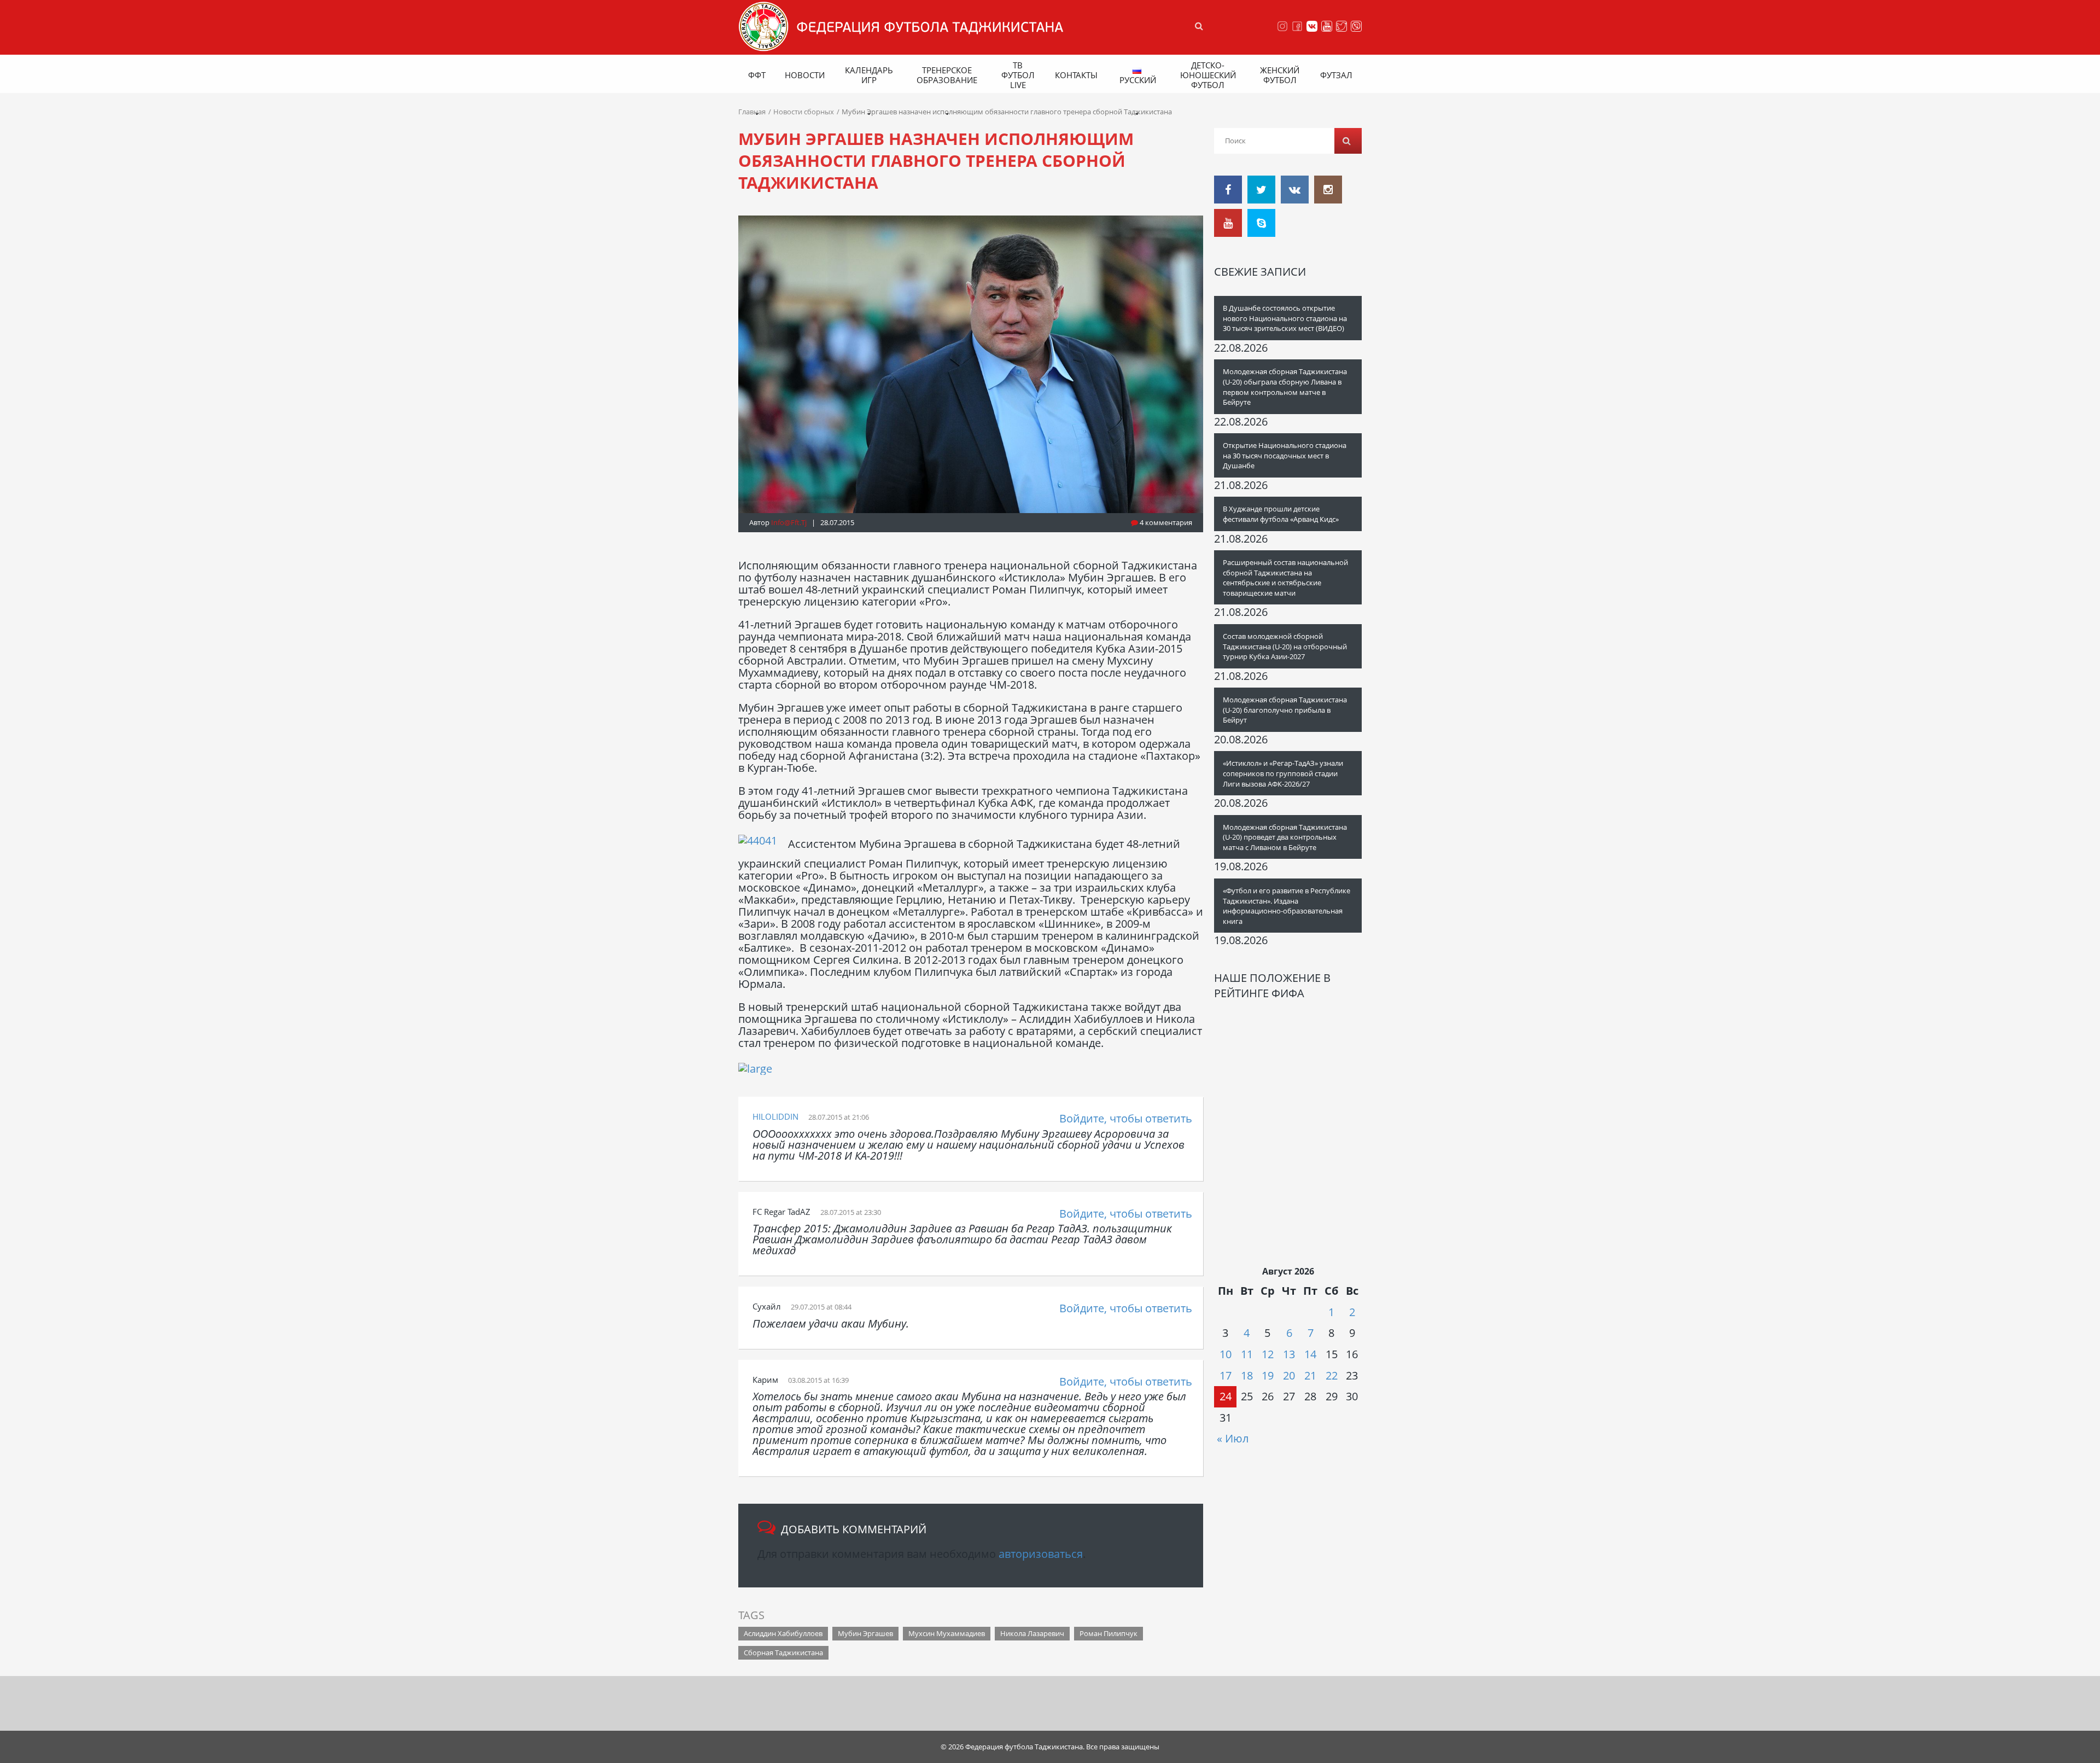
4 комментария (1165, 522)
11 (1247, 1354)
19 (1268, 1375)
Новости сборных (804, 112)
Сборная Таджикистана (783, 1653)
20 (1289, 1375)
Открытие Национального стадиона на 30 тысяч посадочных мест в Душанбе (1285, 455)
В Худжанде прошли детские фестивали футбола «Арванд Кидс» (1281, 514)
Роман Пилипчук (1109, 1633)
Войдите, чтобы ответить (1126, 1118)
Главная (752, 112)
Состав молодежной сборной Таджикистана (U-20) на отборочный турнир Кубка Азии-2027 (1285, 646)
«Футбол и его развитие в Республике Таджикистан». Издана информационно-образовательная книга (1287, 906)
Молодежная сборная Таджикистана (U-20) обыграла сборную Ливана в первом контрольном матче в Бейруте (1285, 387)
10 (1226, 1354)
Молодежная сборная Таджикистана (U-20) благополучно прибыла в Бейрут (1285, 710)
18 (1247, 1375)
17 (1226, 1375)
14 (1310, 1354)
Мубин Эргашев (865, 1633)
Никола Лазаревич (1032, 1633)
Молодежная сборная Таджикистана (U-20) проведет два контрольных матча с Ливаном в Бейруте (1285, 837)
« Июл (1233, 1438)
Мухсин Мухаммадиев (947, 1633)
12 (1268, 1354)
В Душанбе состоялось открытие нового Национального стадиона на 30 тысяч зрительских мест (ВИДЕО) (1285, 318)
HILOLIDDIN (775, 1116)
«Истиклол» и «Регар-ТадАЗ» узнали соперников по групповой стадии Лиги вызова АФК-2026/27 (1283, 773)
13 (1289, 1354)
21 (1310, 1375)
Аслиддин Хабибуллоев (783, 1633)
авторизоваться (1041, 1554)
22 (1332, 1375)
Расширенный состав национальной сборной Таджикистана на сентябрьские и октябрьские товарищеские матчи (1285, 578)
